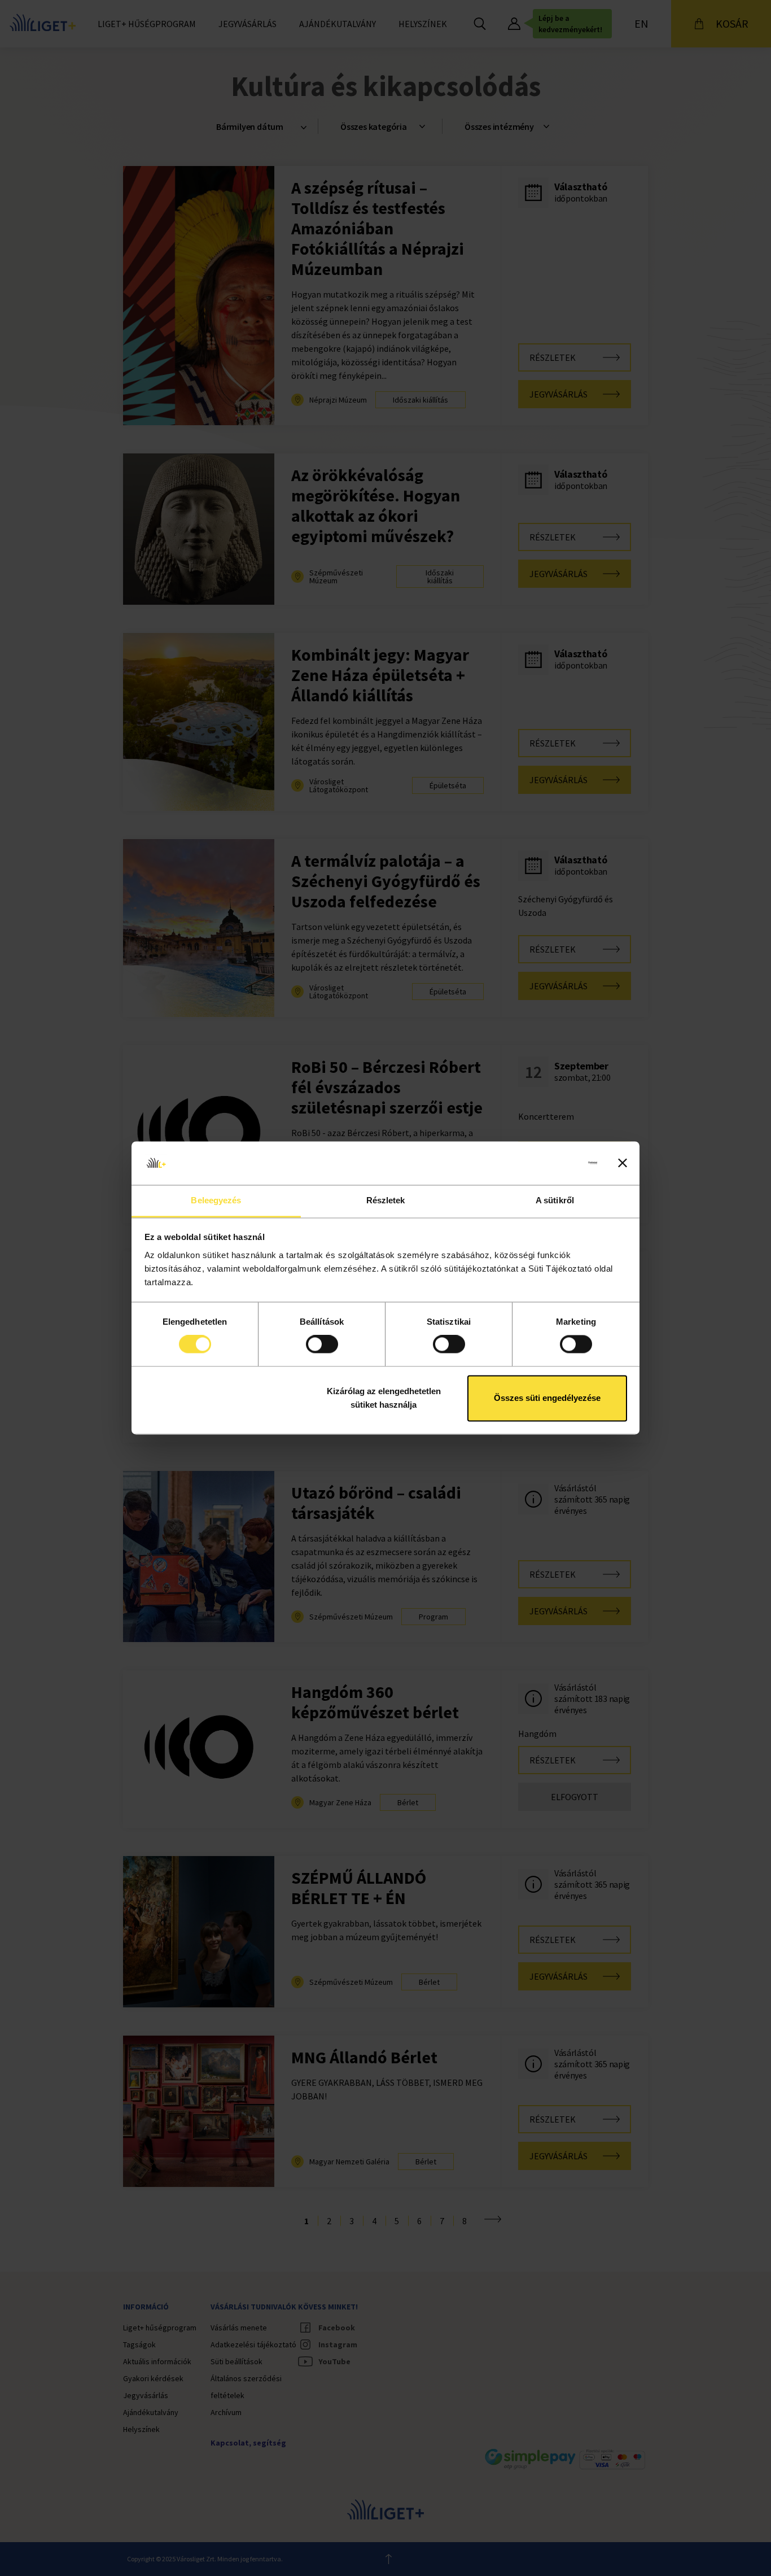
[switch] (322, 1344)
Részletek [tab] (386, 1200)
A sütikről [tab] (555, 1200)
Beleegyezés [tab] (216, 1200)
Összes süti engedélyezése (547, 1398)
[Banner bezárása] (623, 1163)
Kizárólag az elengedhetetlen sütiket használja (384, 1398)
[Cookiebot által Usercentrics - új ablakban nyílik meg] (548, 1163)
